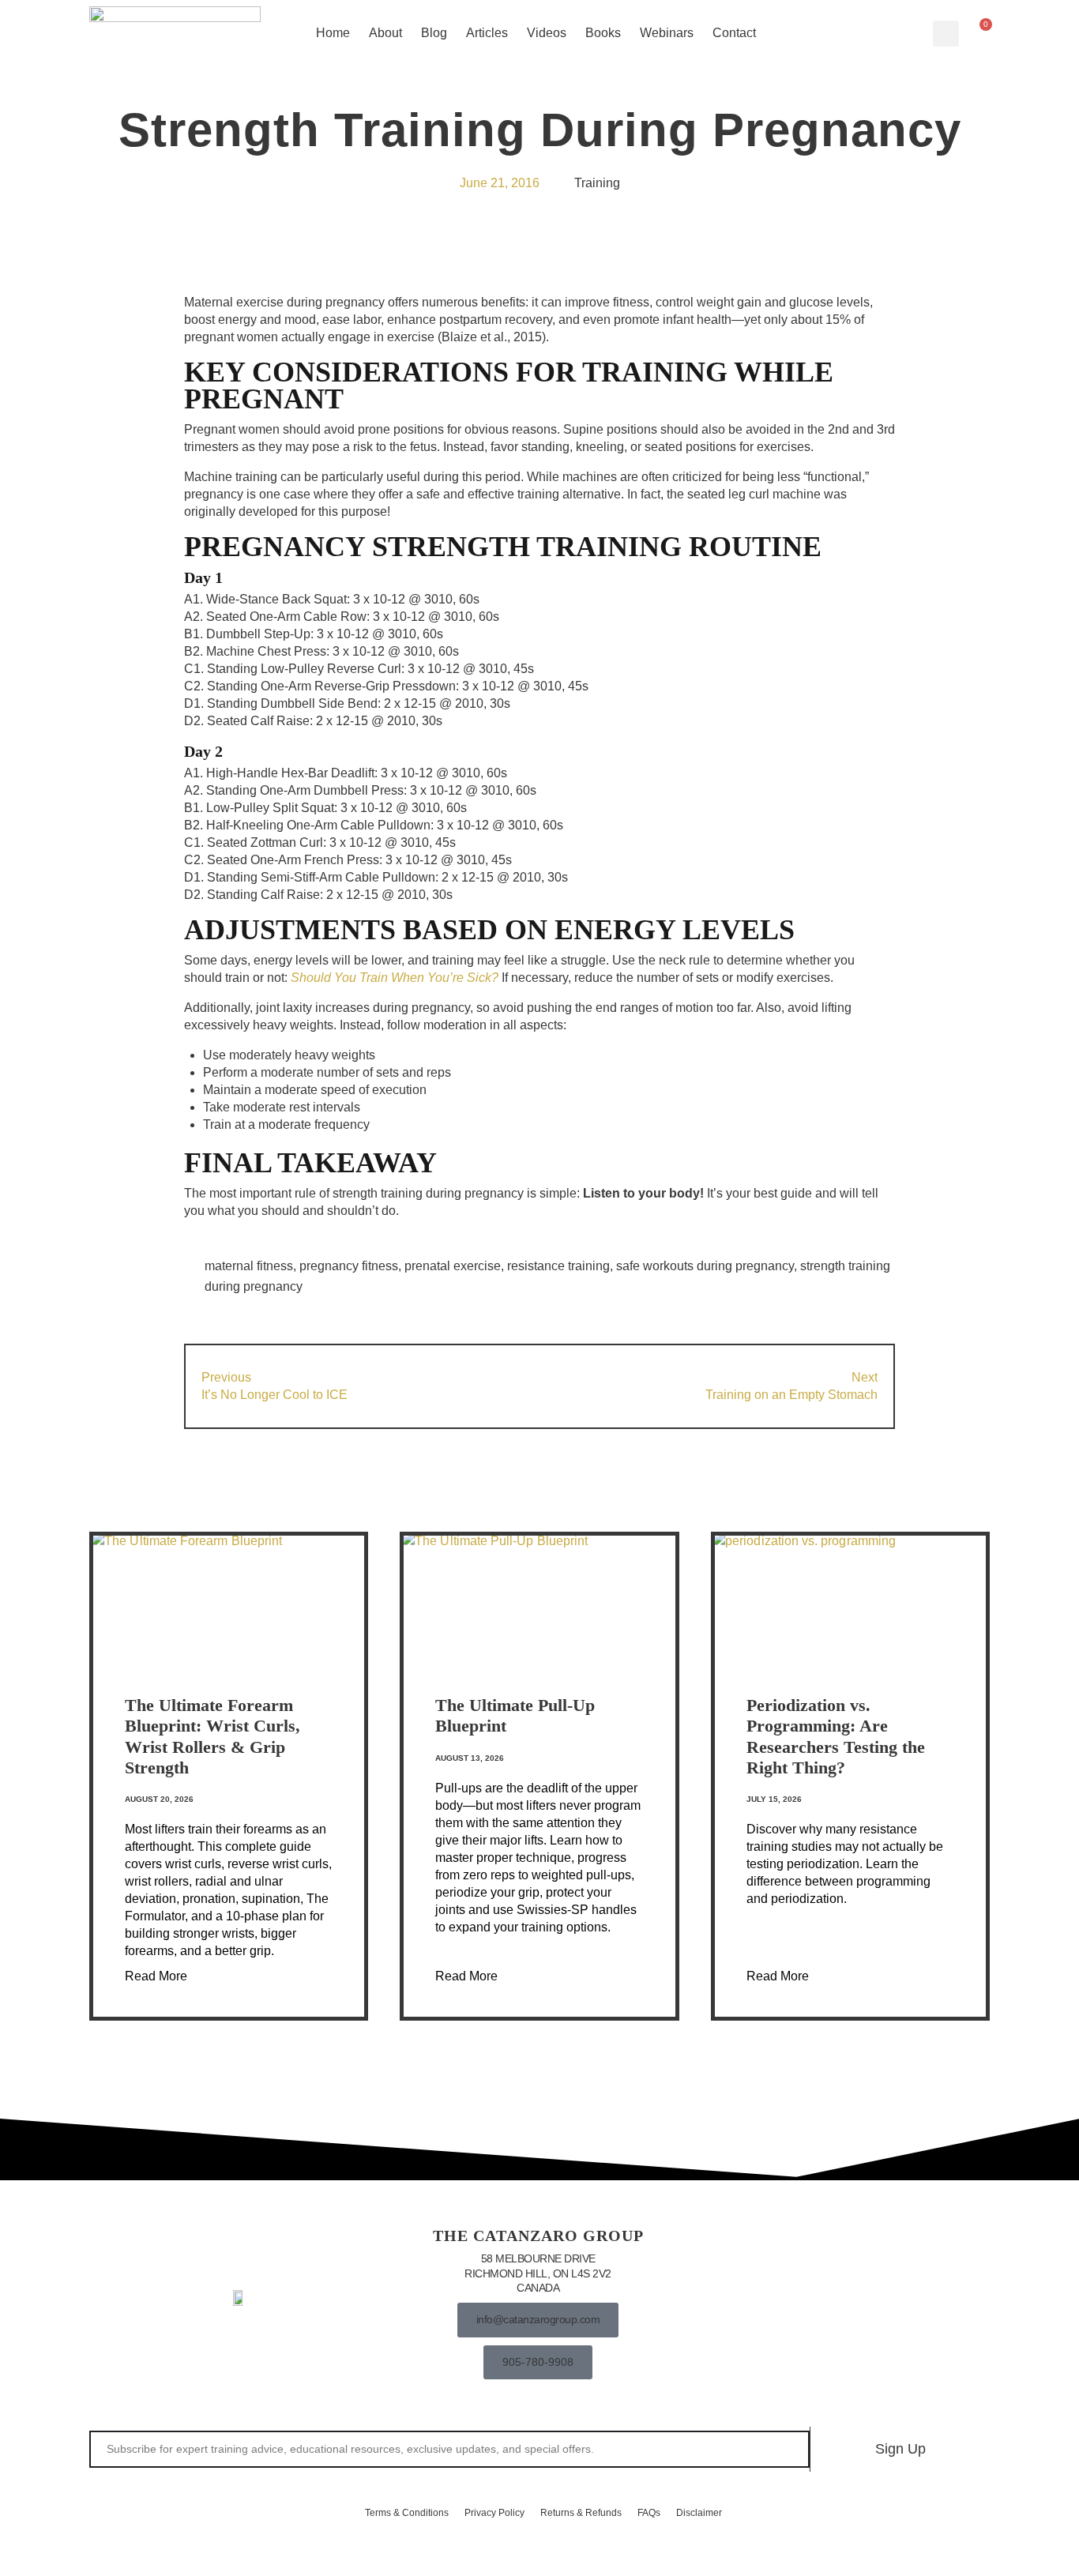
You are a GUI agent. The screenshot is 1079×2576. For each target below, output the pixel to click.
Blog (434, 33)
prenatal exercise (453, 1266)
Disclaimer (699, 2513)
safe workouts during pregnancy (705, 1266)
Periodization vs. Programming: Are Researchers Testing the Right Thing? (836, 1736)
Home (333, 33)
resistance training (558, 1266)
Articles (487, 33)
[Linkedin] (936, 2300)
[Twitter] (886, 2300)
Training (597, 183)
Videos (547, 33)
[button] (946, 34)
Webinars (667, 33)
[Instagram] (787, 2300)
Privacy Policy (494, 2513)
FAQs (649, 2513)
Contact (734, 33)
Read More (156, 1976)
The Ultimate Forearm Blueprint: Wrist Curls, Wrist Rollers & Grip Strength (212, 1736)
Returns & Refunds (581, 2513)
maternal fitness (249, 1266)
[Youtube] (837, 2300)
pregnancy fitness (349, 1266)
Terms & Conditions (407, 2513)
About (385, 33)
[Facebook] (737, 2300)
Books (603, 33)
